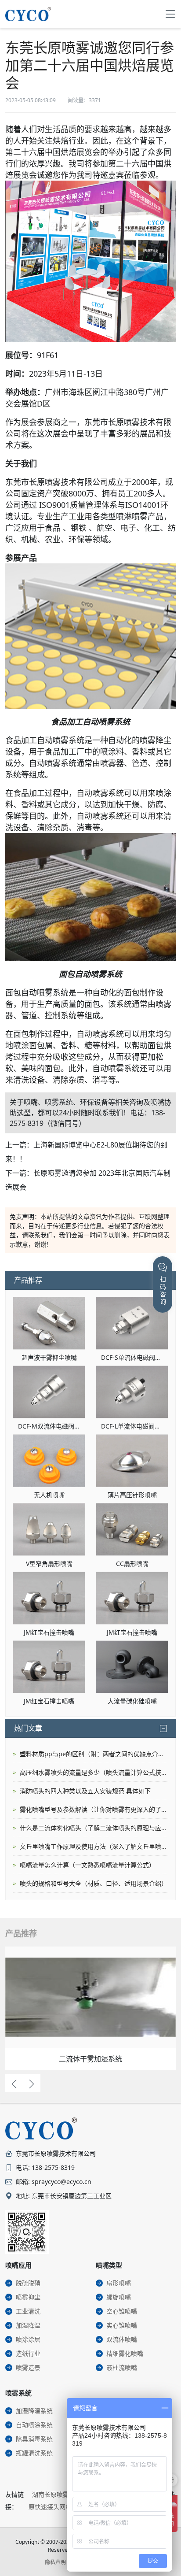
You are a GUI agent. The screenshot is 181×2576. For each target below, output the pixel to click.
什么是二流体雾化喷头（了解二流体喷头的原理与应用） (94, 1828)
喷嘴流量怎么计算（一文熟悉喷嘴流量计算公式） (87, 1865)
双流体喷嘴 (122, 2339)
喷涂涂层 (28, 2339)
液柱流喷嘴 (122, 2367)
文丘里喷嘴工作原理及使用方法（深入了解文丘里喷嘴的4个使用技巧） (94, 1846)
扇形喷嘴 (119, 2283)
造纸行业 (28, 2353)
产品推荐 (28, 1280)
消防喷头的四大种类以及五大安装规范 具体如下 (85, 1791)
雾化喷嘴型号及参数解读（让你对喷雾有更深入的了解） (94, 1809)
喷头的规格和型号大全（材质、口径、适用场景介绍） (94, 1883)
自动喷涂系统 (34, 2425)
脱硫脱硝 (28, 2283)
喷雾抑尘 (28, 2297)
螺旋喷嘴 (119, 2297)
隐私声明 (55, 2562)
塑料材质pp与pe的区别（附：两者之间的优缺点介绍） (94, 1754)
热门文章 (28, 1728)
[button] (14, 2083)
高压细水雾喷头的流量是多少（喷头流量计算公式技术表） (94, 1772)
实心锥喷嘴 (122, 2325)
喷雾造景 (28, 2367)
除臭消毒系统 (34, 2439)
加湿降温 (28, 2325)
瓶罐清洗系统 (34, 2453)
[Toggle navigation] (170, 14)
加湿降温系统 (34, 2411)
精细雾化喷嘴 (125, 2353)
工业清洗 (28, 2311)
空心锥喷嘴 (122, 2311)
